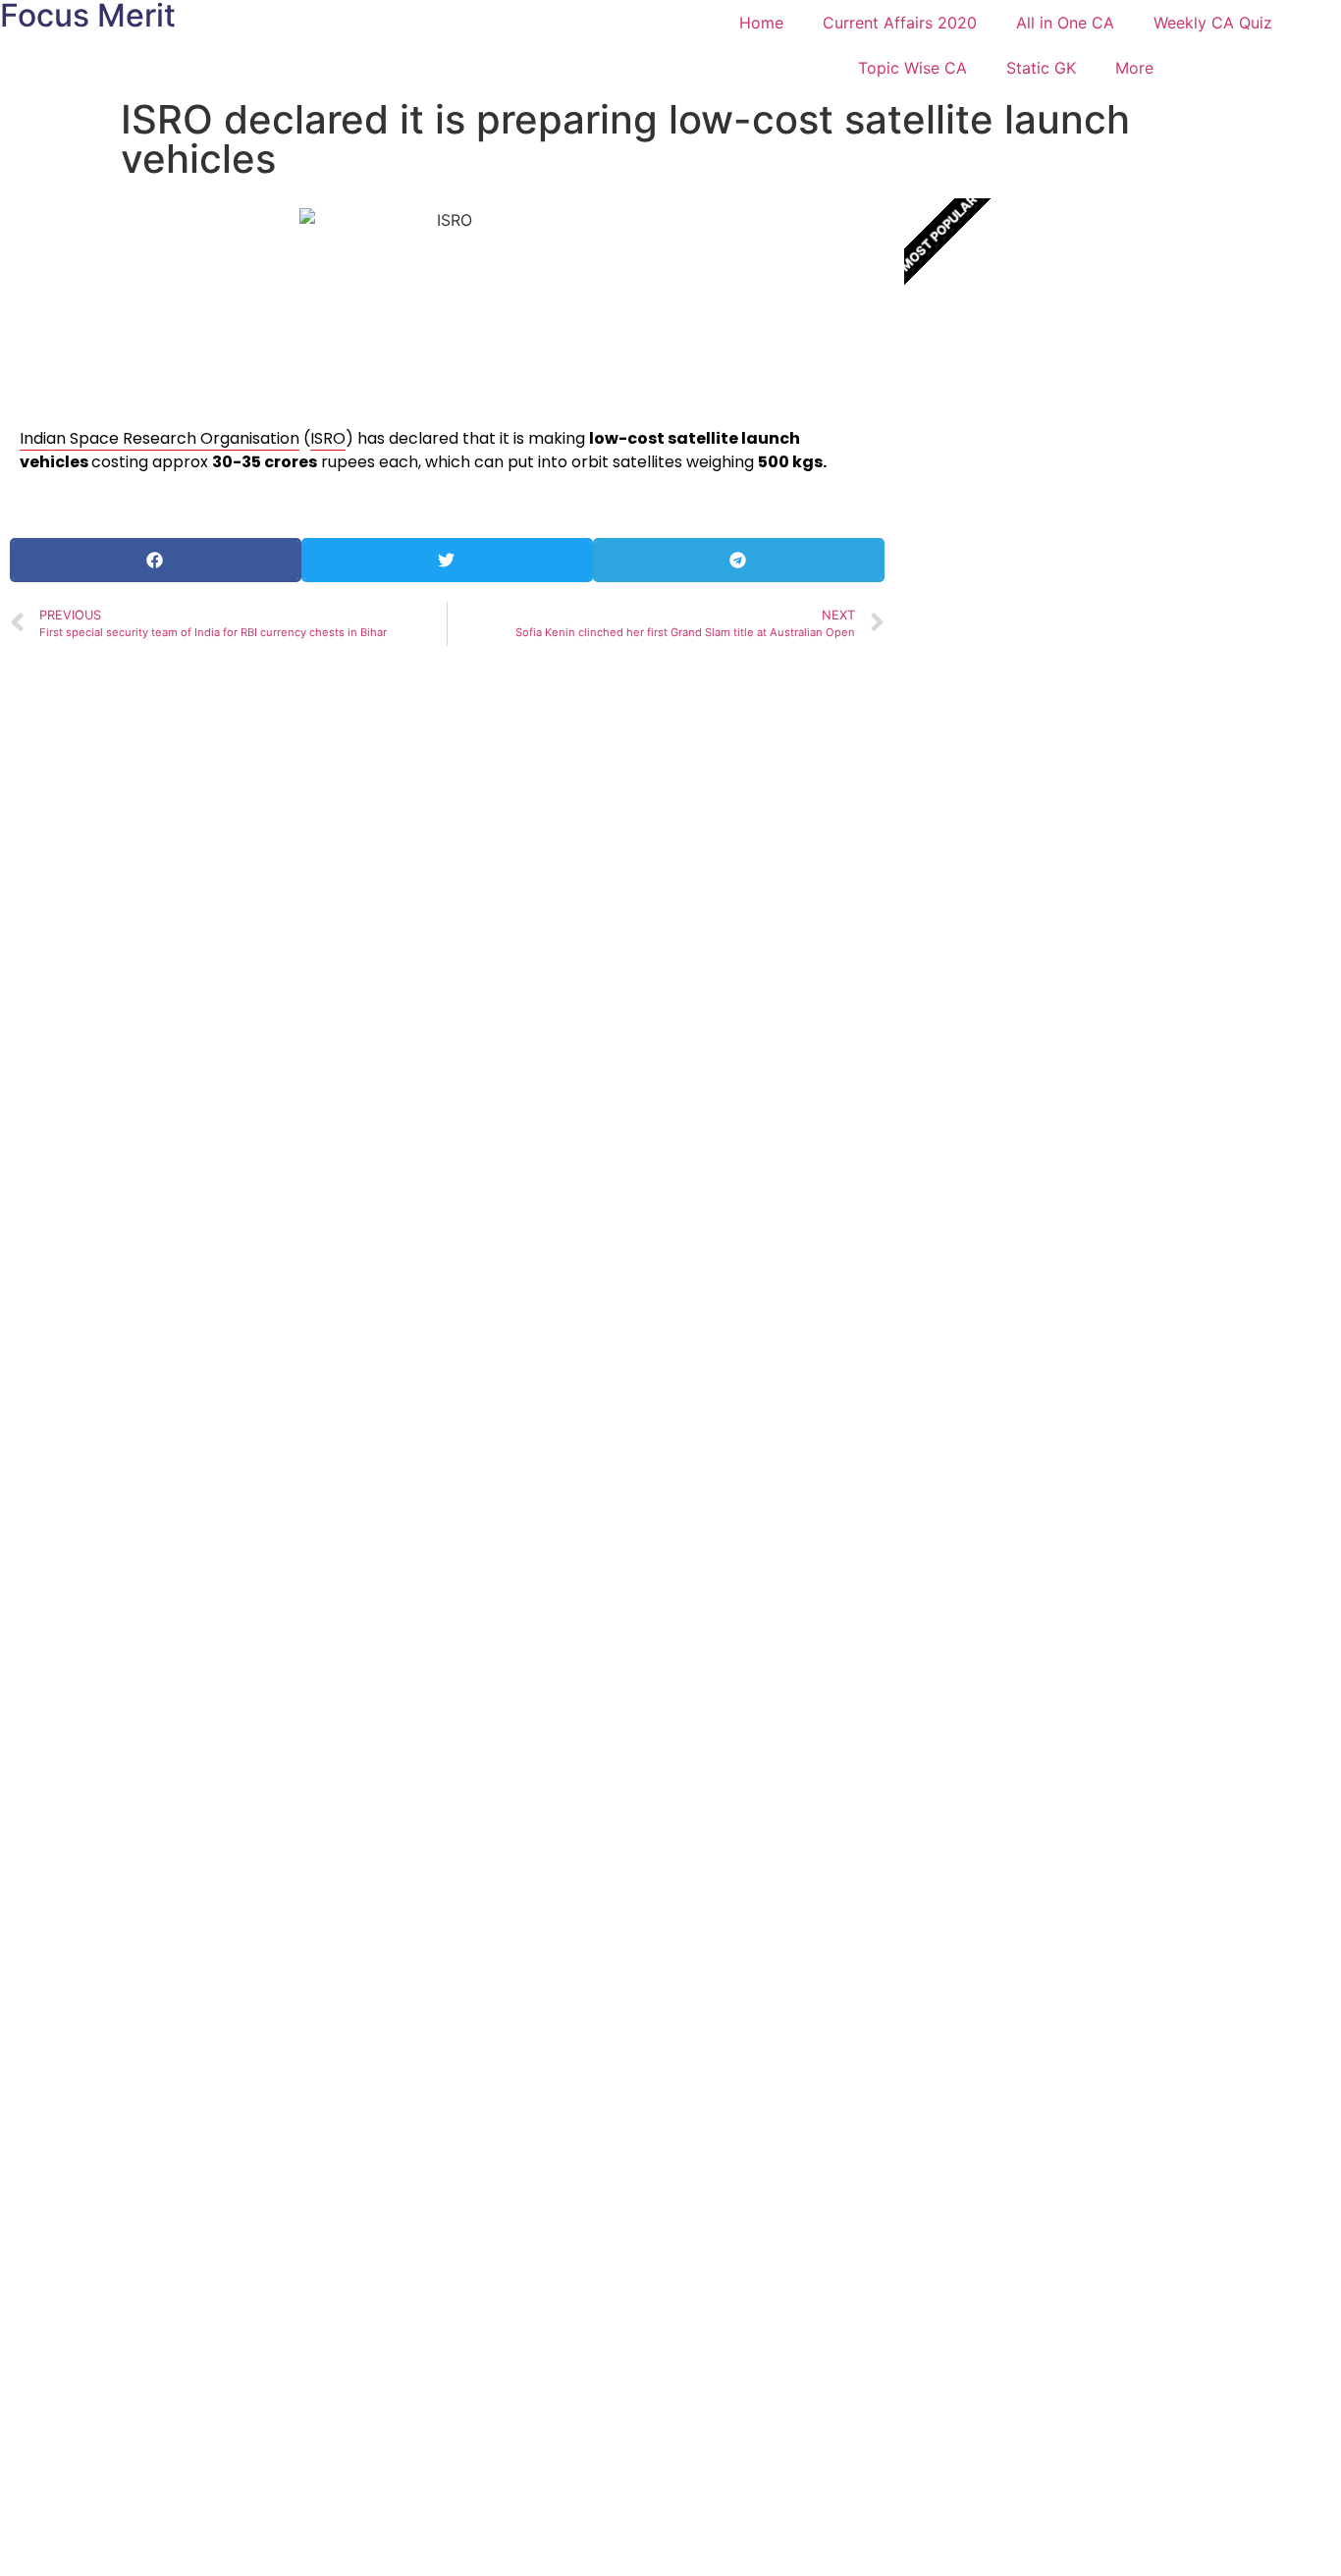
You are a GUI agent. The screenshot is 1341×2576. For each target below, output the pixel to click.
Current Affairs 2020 (900, 23)
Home (761, 23)
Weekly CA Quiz (1213, 23)
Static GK (1041, 68)
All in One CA (1065, 23)
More (1134, 68)
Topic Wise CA (912, 68)
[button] (156, 560)
